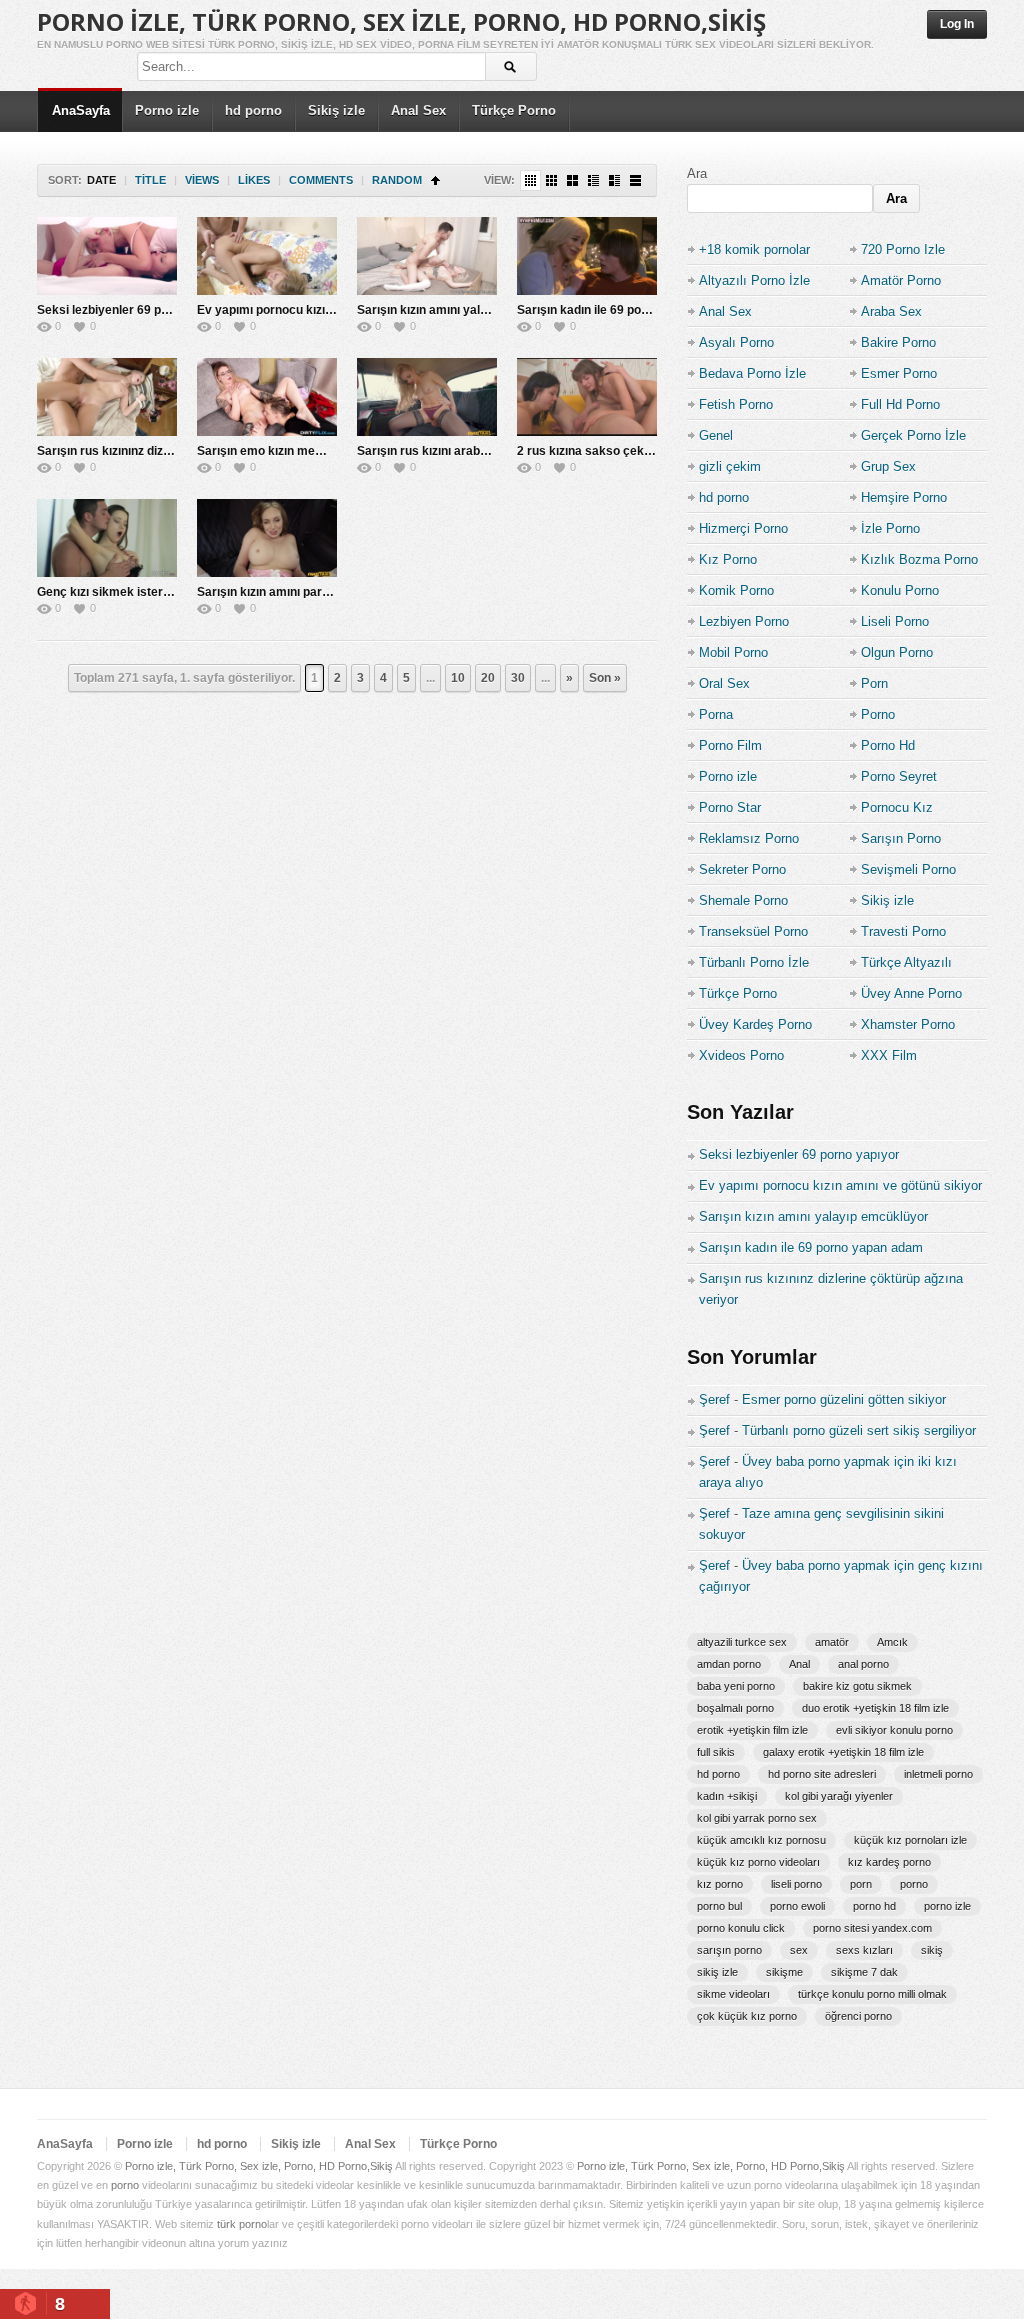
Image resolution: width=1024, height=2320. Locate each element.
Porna (716, 714)
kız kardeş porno (889, 1862)
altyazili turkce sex (742, 1642)
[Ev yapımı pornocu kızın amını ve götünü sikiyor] (267, 256)
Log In (957, 24)
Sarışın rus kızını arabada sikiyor (450, 451)
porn (861, 1884)
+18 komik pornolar (754, 249)
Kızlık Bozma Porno (919, 559)
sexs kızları (864, 1950)
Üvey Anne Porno (911, 993)
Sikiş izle (336, 110)
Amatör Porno (901, 280)
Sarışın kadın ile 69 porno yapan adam (625, 310)
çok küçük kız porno (747, 2016)
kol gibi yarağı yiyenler (839, 1796)
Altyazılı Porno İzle (754, 280)
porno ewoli (797, 1906)
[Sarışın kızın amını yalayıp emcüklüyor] (427, 256)
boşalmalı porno (735, 1708)
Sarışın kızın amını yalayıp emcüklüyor (466, 310)
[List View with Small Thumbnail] (593, 180)
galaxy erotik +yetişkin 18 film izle (843, 1752)
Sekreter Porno (742, 869)
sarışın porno (729, 1950)
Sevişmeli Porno (908, 869)
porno (914, 1884)
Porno (878, 714)
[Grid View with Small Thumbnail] (551, 180)
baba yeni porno (736, 1686)
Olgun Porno (897, 652)
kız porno (720, 1884)
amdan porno (729, 1664)
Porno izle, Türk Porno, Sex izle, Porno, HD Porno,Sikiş (401, 21)
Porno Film (730, 745)
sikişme (784, 1972)
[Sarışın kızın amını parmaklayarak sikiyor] (267, 538)
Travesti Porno (903, 931)
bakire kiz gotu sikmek (857, 1686)
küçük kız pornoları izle (910, 1840)
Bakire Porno (898, 342)
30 (518, 678)
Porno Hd (888, 745)
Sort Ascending (435, 180)
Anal (799, 1664)
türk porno (242, 2224)
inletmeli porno (938, 1774)
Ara (697, 173)
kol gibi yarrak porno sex (757, 1818)
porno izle (947, 1906)
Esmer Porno (899, 373)
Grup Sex (888, 466)
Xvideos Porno (741, 1055)
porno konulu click (741, 1928)
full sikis (716, 1752)
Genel (716, 435)
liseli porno (796, 1884)
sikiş (932, 1950)
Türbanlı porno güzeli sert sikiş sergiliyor (859, 1430)
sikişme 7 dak (864, 1972)
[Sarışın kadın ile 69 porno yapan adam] (587, 256)
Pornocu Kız (897, 807)
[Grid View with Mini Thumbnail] (530, 180)
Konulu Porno (900, 590)
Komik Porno (736, 590)
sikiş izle (717, 1972)
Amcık (892, 1642)
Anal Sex (418, 110)
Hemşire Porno (904, 497)
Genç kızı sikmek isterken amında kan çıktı (158, 592)
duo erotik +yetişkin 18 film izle (875, 1708)
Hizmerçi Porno (743, 528)
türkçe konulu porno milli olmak (872, 1994)
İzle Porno (890, 528)
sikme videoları (733, 1994)
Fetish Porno (736, 404)
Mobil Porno (733, 652)
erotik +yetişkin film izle (752, 1730)
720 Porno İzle (903, 249)
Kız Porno (728, 559)
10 (458, 678)
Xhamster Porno (908, 1024)
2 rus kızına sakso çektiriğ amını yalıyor (629, 451)
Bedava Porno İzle (752, 373)
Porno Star (730, 807)
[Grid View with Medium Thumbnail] (572, 180)
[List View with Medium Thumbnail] (614, 180)
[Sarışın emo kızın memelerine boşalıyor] (267, 397)
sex (799, 1950)
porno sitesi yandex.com (872, 1928)
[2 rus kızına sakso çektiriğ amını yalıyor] (587, 397)
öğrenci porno (858, 2016)
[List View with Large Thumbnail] (635, 180)
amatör (832, 1642)
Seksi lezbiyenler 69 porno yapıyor (135, 310)
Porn (874, 683)
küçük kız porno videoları (758, 1862)
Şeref (714, 1399)
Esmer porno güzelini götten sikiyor (844, 1399)
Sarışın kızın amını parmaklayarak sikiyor (314, 592)
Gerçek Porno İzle (913, 435)
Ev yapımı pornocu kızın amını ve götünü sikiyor (332, 310)
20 (488, 678)
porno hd (874, 1906)
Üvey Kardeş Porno (755, 1024)
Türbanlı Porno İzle (754, 962)
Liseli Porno (895, 621)
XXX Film (889, 1055)
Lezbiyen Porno (744, 621)
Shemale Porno (743, 900)
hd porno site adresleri (822, 1774)
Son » (605, 678)
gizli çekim (730, 466)
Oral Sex (724, 683)
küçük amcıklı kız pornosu (761, 1840)
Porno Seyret (899, 776)
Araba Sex (891, 311)
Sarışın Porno (901, 838)
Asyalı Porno (736, 342)
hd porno (253, 110)
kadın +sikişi (727, 1796)
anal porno (863, 1664)
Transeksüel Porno (753, 931)
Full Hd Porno (900, 404)
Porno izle (167, 110)
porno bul (719, 1906)
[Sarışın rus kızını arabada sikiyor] (427, 397)
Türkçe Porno (514, 110)
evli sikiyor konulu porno (894, 1730)
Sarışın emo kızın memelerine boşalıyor (309, 451)
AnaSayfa (81, 110)
